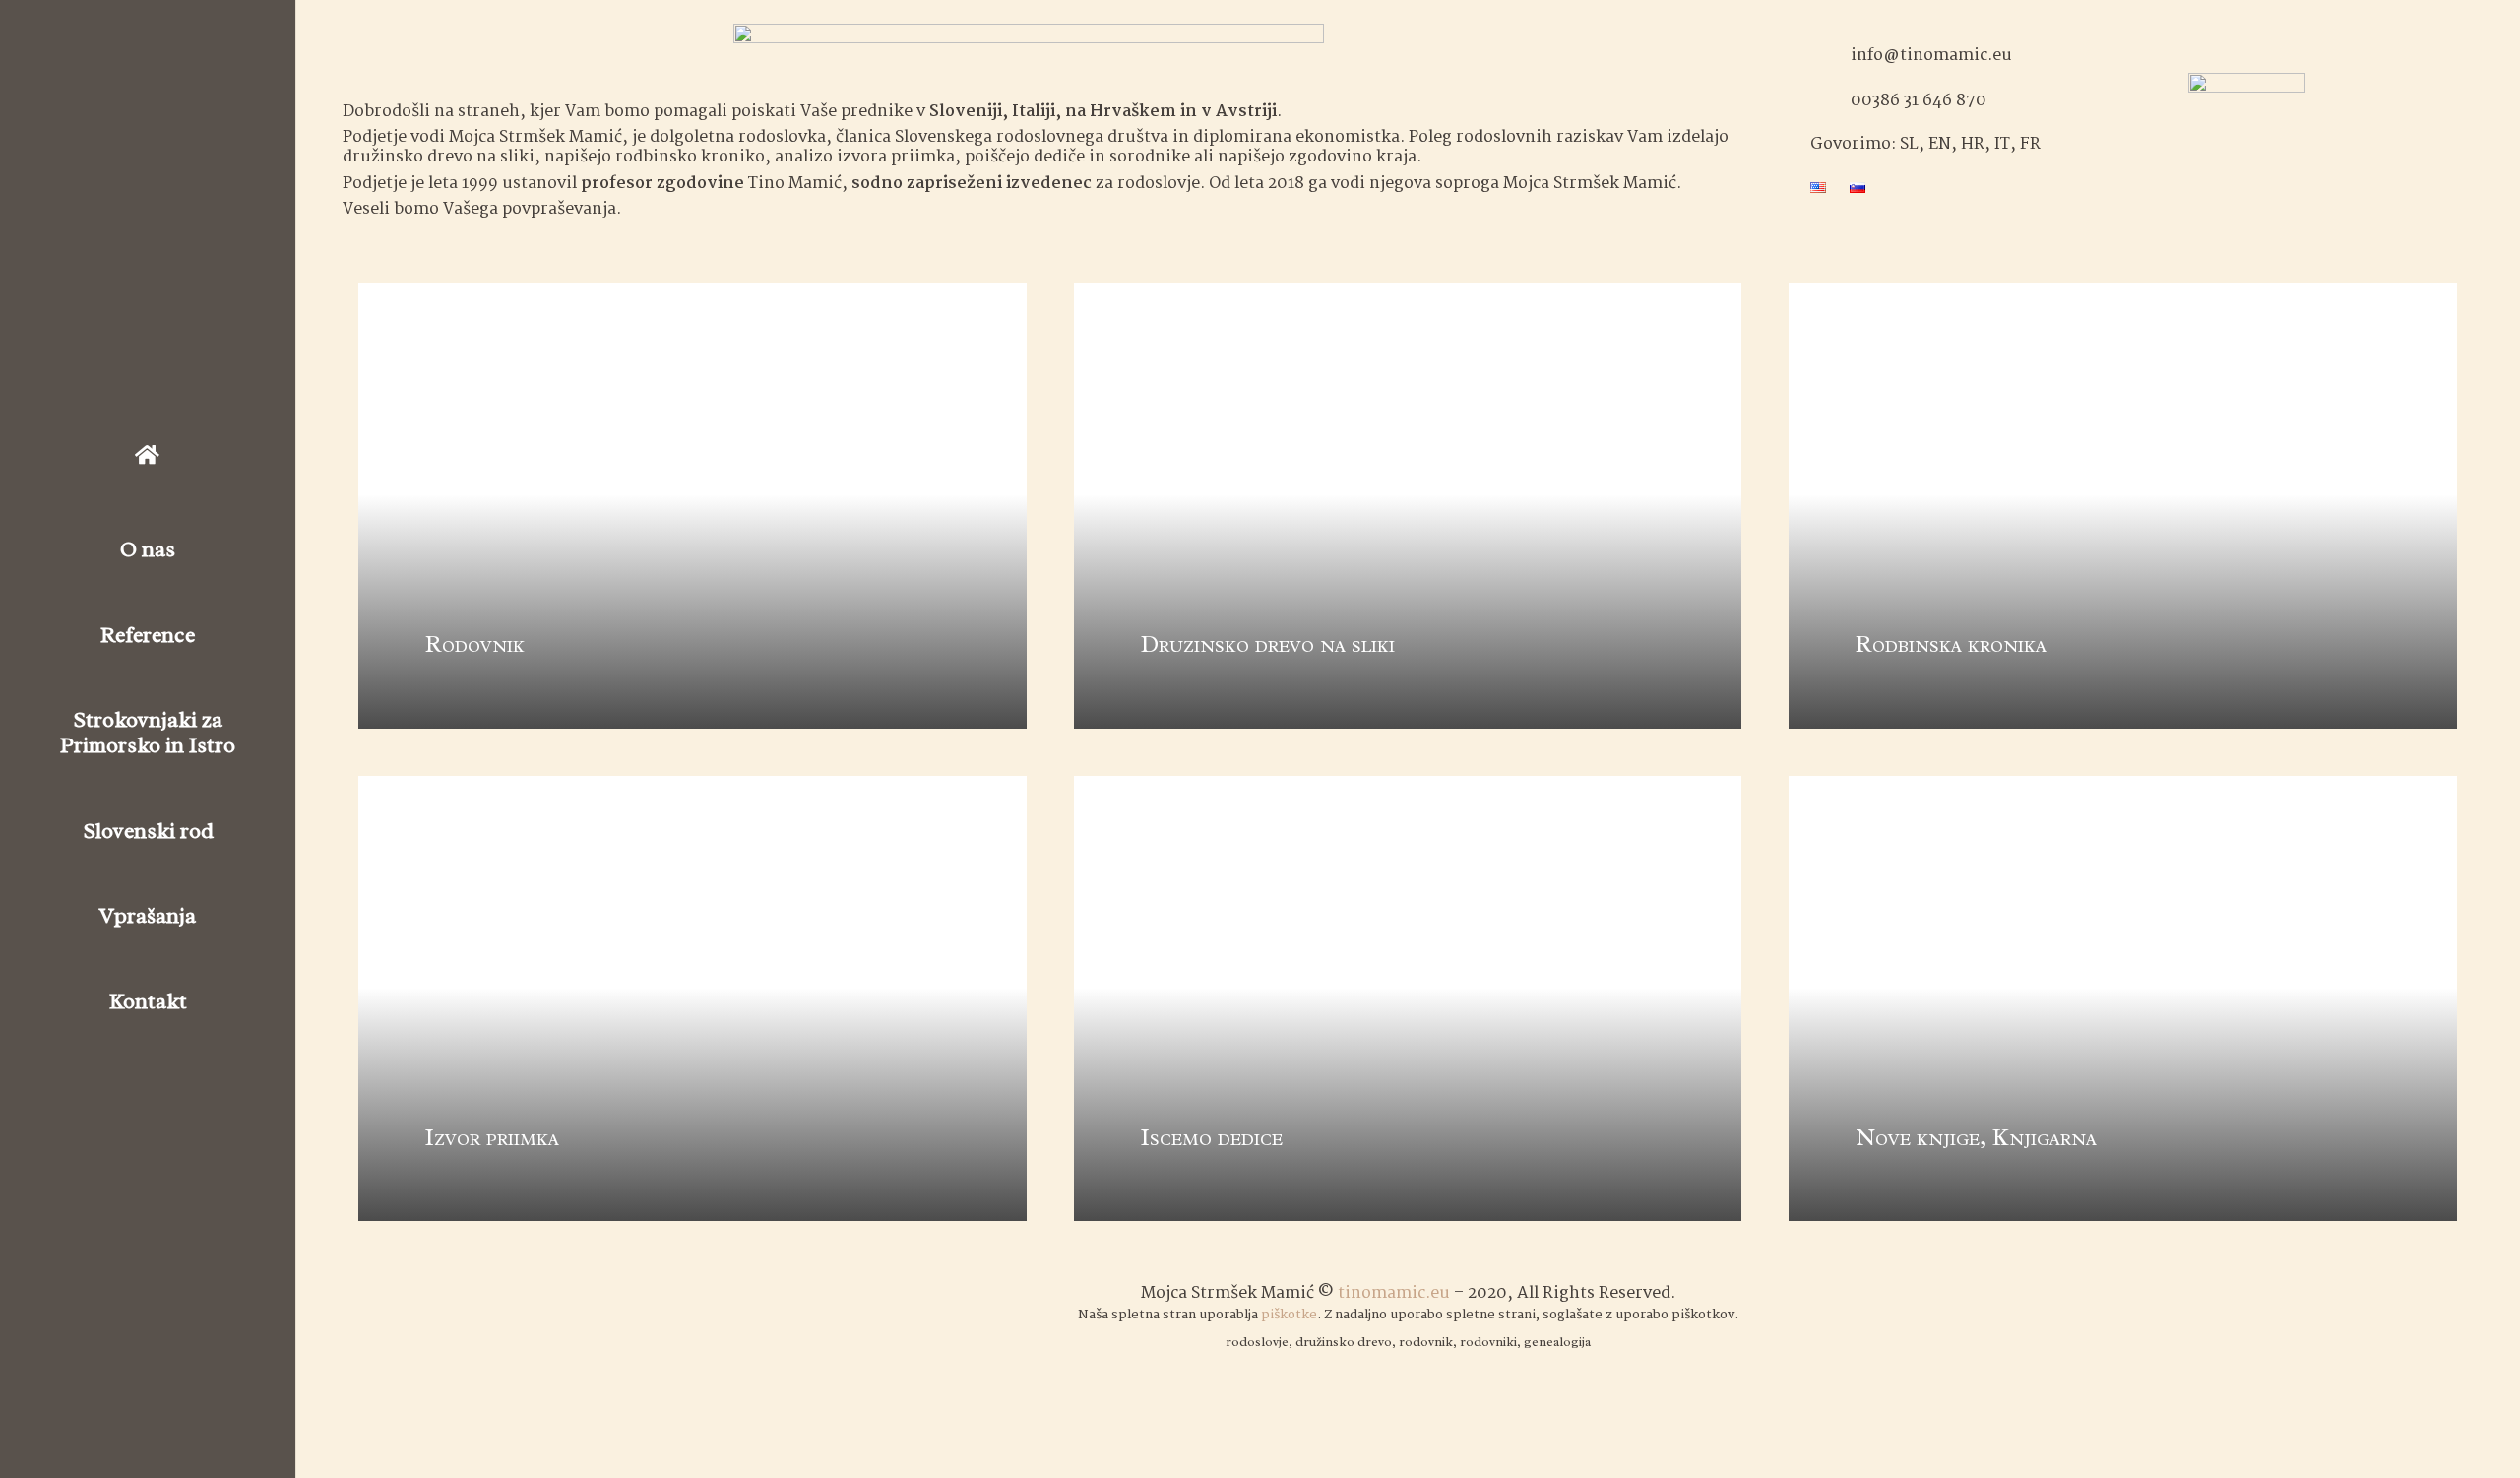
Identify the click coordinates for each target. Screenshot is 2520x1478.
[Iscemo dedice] (1408, 998)
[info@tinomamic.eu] (1830, 57)
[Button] (148, 455)
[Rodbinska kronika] (2123, 505)
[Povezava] (2247, 122)
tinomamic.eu (1394, 1293)
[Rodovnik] (693, 505)
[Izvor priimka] (693, 998)
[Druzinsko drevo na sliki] (1408, 505)
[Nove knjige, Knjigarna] (2123, 998)
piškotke (1289, 1315)
